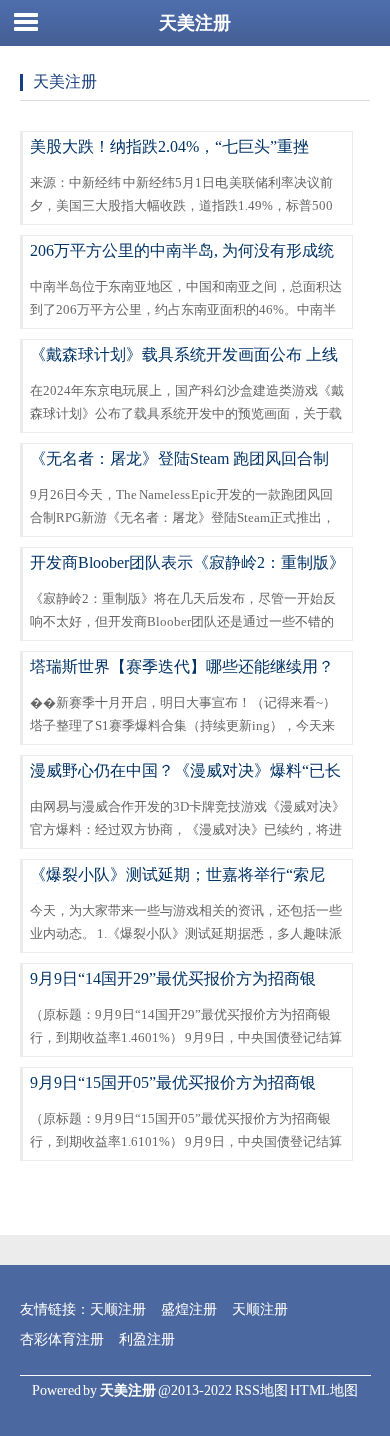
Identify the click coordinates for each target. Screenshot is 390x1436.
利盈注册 (147, 1339)
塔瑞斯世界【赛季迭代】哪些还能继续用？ (182, 666)
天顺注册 (118, 1309)
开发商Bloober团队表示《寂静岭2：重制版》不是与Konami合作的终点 (187, 571)
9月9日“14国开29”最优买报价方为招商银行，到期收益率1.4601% (173, 987)
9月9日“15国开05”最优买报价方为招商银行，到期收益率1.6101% (173, 1091)
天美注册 (195, 23)
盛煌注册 (189, 1309)
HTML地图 (324, 1390)
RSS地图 (261, 1390)
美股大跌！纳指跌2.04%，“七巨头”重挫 (169, 146)
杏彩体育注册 (62, 1339)
